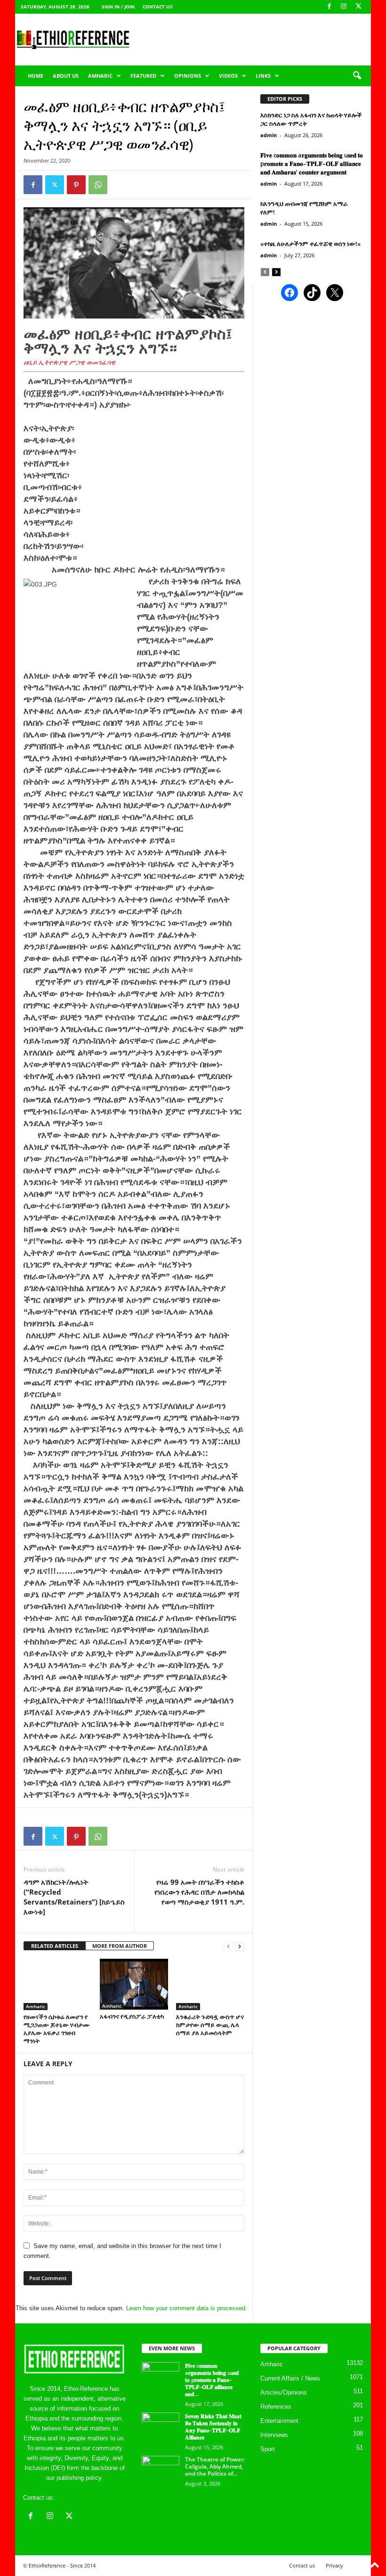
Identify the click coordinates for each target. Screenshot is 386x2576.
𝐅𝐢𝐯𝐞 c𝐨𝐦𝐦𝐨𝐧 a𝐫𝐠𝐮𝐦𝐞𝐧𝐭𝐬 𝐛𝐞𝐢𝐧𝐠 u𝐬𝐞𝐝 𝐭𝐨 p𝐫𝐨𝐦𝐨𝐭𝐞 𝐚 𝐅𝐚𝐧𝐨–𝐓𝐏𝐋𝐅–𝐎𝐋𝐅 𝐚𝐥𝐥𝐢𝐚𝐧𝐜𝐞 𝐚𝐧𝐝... (212, 2380)
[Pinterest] (76, 185)
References (276, 2407)
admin (269, 135)
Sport (268, 2449)
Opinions (188, 76)
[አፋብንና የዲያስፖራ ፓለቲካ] (134, 1984)
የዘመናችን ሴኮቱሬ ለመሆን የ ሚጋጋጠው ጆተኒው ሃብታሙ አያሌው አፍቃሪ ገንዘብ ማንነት (57, 2029)
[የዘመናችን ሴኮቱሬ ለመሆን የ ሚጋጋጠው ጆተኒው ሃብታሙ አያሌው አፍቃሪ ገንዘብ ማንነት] (58, 1984)
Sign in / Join (118, 7)
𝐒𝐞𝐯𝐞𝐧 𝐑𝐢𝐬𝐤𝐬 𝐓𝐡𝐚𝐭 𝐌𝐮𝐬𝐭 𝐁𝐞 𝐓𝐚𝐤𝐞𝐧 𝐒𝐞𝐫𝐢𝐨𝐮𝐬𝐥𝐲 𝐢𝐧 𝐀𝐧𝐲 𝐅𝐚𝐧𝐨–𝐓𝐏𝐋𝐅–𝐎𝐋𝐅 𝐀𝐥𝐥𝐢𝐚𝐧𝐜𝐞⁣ (213, 2427)
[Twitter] (55, 185)
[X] (358, 7)
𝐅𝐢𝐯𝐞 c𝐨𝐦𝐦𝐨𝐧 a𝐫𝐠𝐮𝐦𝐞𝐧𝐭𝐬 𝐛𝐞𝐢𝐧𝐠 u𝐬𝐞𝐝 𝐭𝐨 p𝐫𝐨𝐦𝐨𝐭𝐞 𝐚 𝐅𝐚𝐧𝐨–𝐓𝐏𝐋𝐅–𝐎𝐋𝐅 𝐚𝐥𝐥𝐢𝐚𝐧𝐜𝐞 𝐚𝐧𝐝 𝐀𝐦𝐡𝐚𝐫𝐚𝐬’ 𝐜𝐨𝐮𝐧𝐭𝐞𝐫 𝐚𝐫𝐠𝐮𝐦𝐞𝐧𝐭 (312, 164)
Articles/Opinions (284, 2392)
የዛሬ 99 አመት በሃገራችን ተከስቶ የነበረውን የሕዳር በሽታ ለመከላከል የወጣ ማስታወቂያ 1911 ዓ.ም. (199, 1892)
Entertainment (279, 2421)
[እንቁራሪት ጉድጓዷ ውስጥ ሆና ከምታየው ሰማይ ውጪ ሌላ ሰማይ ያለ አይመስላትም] (210, 1984)
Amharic (100, 76)
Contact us (158, 7)
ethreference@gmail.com (91, 2498)
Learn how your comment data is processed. (187, 2308)
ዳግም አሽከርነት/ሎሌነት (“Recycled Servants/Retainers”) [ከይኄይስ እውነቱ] (74, 1897)
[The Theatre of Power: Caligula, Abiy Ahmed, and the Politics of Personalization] (161, 2470)
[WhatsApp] (98, 185)
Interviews (274, 2435)
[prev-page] (228, 1946)
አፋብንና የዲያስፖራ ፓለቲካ (132, 2016)
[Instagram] (344, 7)
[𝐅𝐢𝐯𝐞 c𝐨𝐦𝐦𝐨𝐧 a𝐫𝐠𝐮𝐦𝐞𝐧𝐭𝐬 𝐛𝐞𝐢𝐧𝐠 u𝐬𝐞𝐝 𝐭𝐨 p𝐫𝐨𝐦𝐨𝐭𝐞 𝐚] (161, 2376)
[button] (357, 76)
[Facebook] (329, 7)
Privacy (334, 2565)
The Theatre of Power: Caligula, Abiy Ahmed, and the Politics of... (215, 2466)
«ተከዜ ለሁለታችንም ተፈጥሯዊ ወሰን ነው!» (310, 244)
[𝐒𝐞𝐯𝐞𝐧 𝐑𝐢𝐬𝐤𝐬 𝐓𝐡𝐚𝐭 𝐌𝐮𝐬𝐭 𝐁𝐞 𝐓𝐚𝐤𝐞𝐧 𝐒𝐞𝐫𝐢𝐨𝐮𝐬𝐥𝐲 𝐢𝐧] (161, 2427)
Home (36, 76)
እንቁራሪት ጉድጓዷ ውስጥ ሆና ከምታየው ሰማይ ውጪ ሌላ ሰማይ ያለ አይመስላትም (210, 2025)
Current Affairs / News (290, 2378)
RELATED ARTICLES (55, 1946)
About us (66, 76)
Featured (143, 76)
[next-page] (240, 1946)
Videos (228, 76)
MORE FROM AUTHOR (120, 1946)
